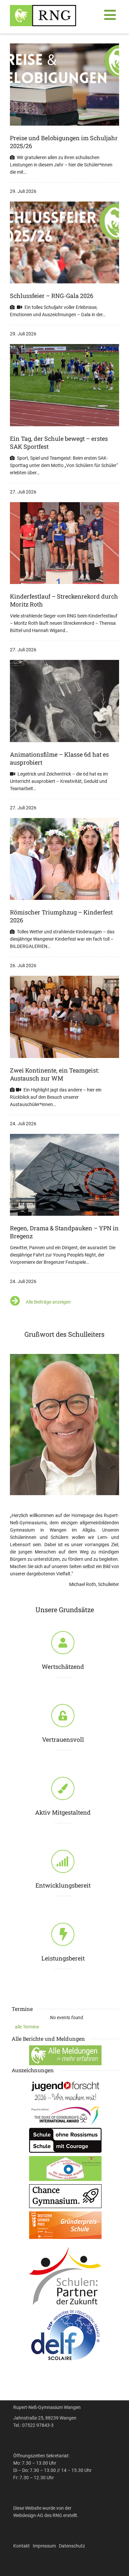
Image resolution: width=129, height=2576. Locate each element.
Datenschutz (72, 2546)
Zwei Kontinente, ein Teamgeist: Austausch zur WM (55, 1074)
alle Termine (27, 2027)
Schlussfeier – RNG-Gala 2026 (52, 296)
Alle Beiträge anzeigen (48, 1302)
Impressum (44, 2546)
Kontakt (21, 2546)
